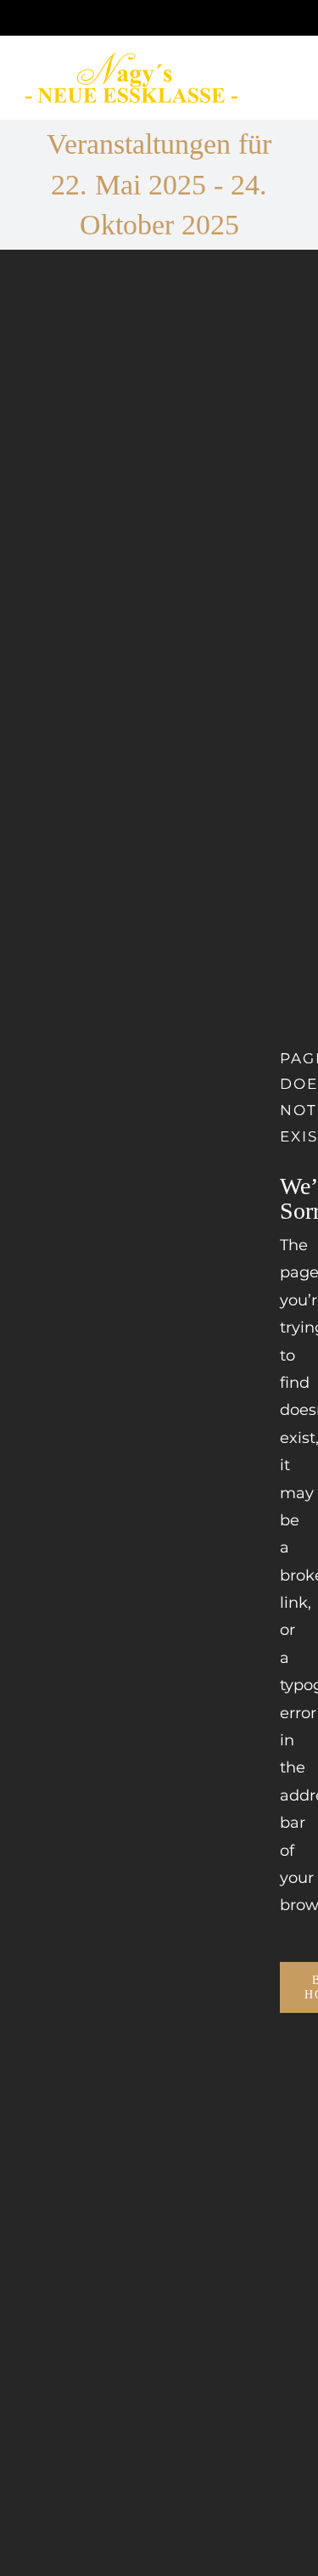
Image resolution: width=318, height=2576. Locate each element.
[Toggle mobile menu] (286, 88)
